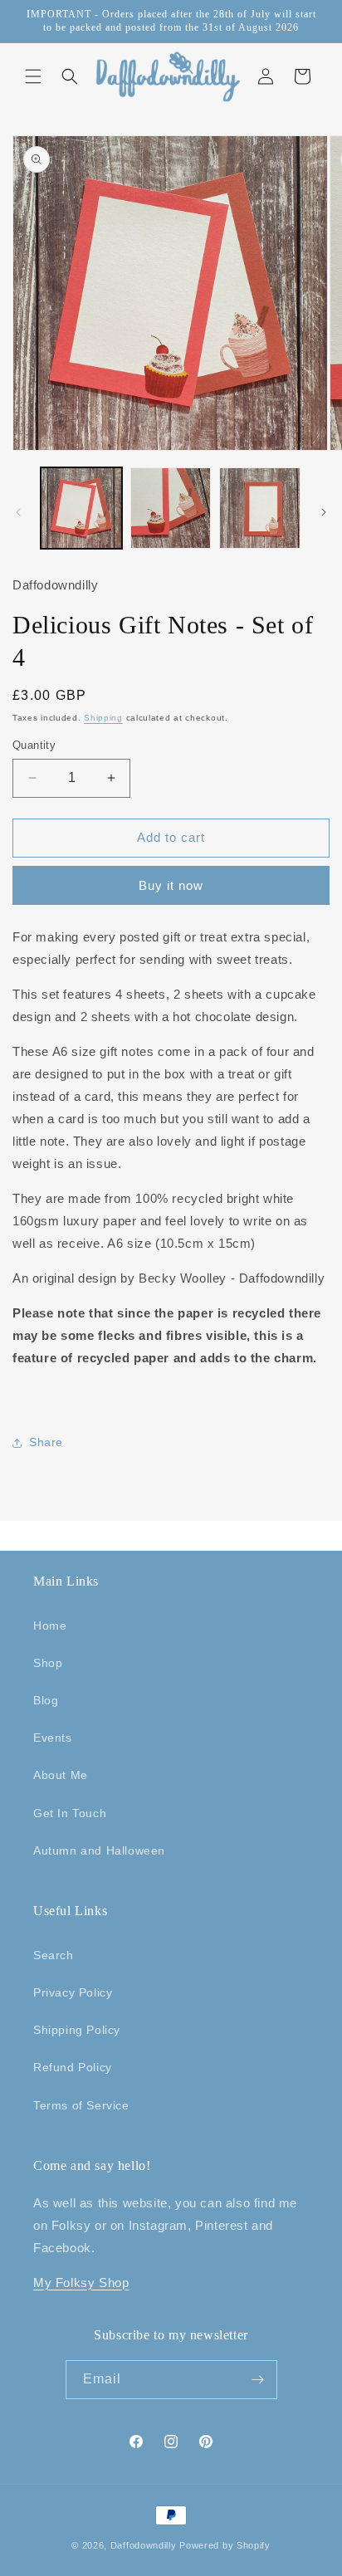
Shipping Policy (77, 2030)
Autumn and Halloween (99, 1850)
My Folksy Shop (81, 2283)
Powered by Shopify (225, 2545)
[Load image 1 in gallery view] (81, 508)
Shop (48, 1663)
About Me (61, 1775)
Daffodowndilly (144, 2545)
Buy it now (171, 885)
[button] (33, 76)
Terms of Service (81, 2105)
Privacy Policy (73, 1992)
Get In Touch (70, 1813)
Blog (46, 1700)
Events (53, 1738)
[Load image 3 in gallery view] (260, 508)
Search (54, 1955)
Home (50, 1625)
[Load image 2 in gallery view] (171, 508)
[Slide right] (324, 512)
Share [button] (46, 1442)
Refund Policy (73, 2067)
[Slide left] (18, 512)
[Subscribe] (258, 2380)
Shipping (103, 718)
